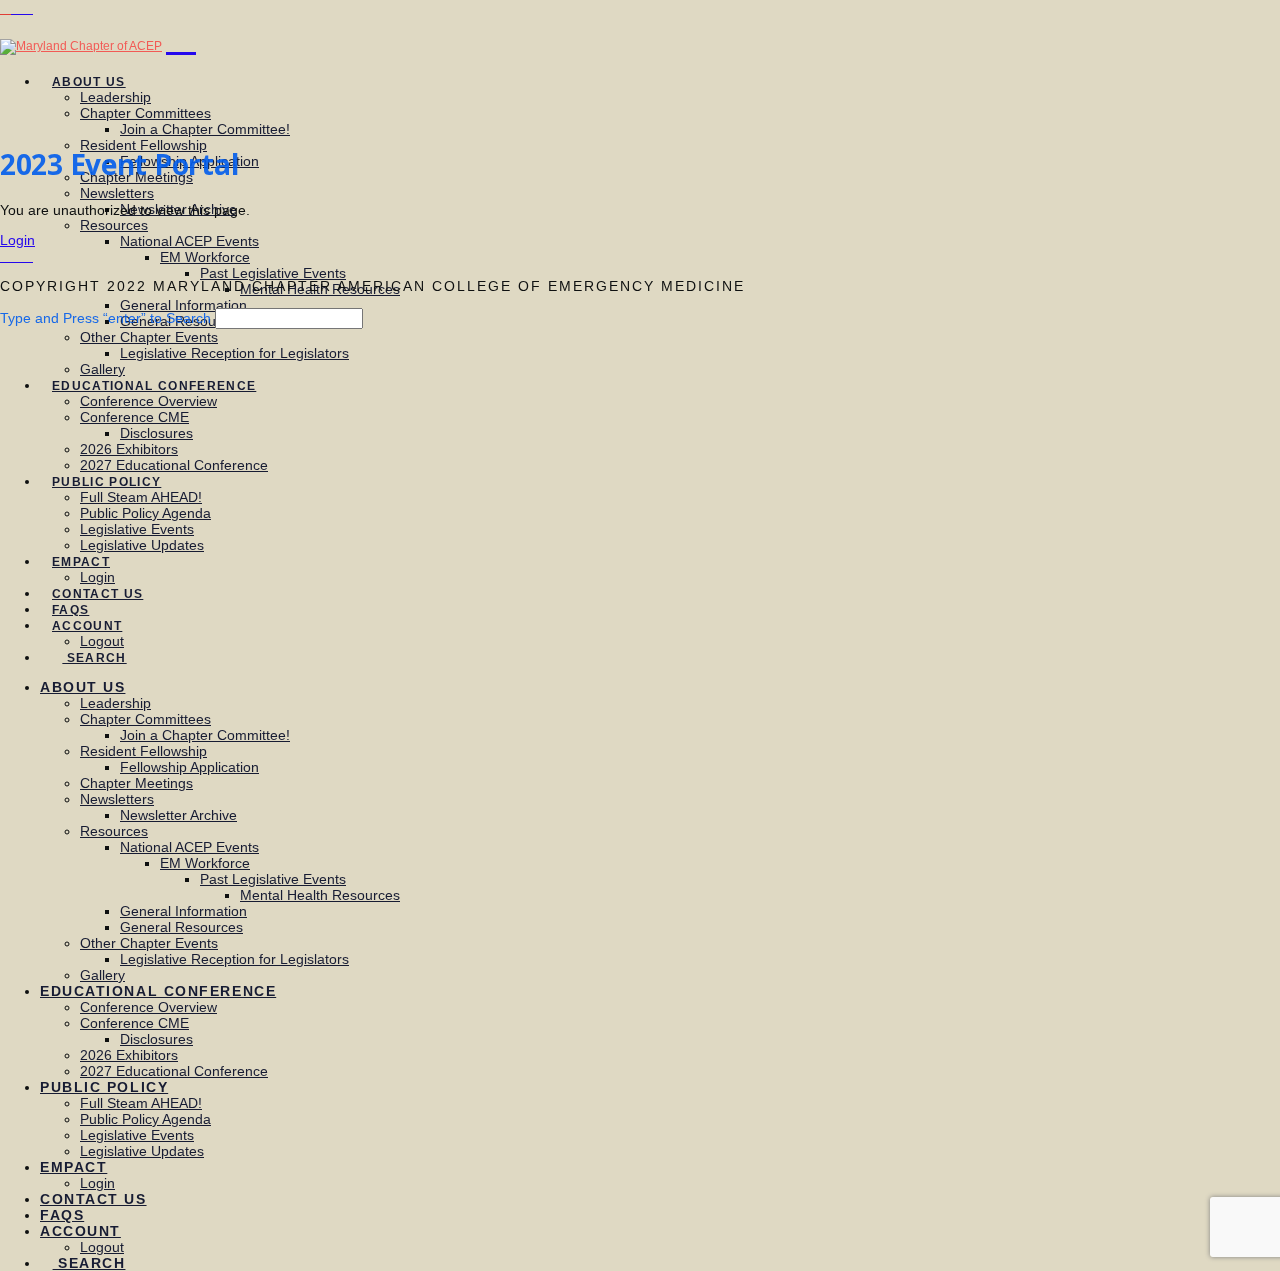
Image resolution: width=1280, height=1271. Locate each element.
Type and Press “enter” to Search (105, 318)
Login (17, 240)
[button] (181, 37)
